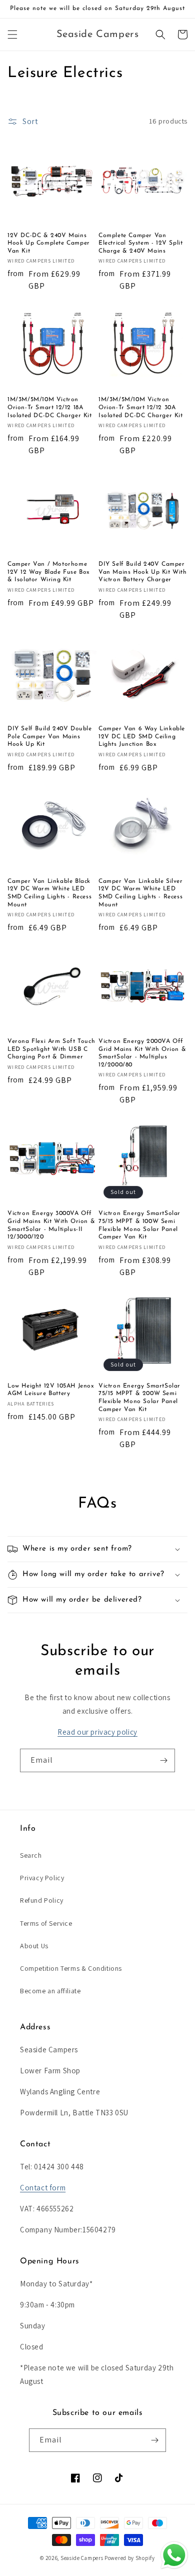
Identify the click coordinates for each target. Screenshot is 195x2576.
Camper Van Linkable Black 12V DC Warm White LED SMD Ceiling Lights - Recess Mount (49, 893)
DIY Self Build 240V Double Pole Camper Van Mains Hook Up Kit (50, 737)
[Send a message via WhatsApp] (174, 2555)
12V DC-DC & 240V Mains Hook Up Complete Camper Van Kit (49, 243)
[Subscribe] (163, 1760)
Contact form (43, 2188)
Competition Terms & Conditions (71, 1968)
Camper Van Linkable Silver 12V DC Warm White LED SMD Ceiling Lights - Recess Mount (141, 893)
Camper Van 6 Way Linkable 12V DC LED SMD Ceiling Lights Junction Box (142, 737)
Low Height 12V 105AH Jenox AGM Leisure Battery (51, 1390)
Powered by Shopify (130, 2558)
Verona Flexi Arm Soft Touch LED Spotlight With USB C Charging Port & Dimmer (51, 1049)
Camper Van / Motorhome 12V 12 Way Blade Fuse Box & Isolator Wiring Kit (49, 572)
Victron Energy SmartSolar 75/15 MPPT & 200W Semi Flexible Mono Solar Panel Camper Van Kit (139, 1398)
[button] (12, 35)
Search (31, 1855)
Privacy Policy (42, 1878)
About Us (34, 1946)
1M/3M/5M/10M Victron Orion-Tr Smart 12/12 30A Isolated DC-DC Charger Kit (141, 407)
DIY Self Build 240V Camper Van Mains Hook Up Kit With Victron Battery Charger (143, 572)
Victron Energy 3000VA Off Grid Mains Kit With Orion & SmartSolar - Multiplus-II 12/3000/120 (51, 1225)
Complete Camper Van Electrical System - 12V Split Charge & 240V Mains (140, 243)
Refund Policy (42, 1900)
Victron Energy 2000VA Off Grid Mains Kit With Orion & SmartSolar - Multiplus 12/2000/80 (142, 1053)
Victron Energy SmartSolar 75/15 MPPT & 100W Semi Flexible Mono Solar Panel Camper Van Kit (139, 1225)
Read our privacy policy (97, 1732)
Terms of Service (46, 1923)
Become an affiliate (50, 1991)
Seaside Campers (82, 2558)
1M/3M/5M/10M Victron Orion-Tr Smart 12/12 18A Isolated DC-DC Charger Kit (50, 407)
